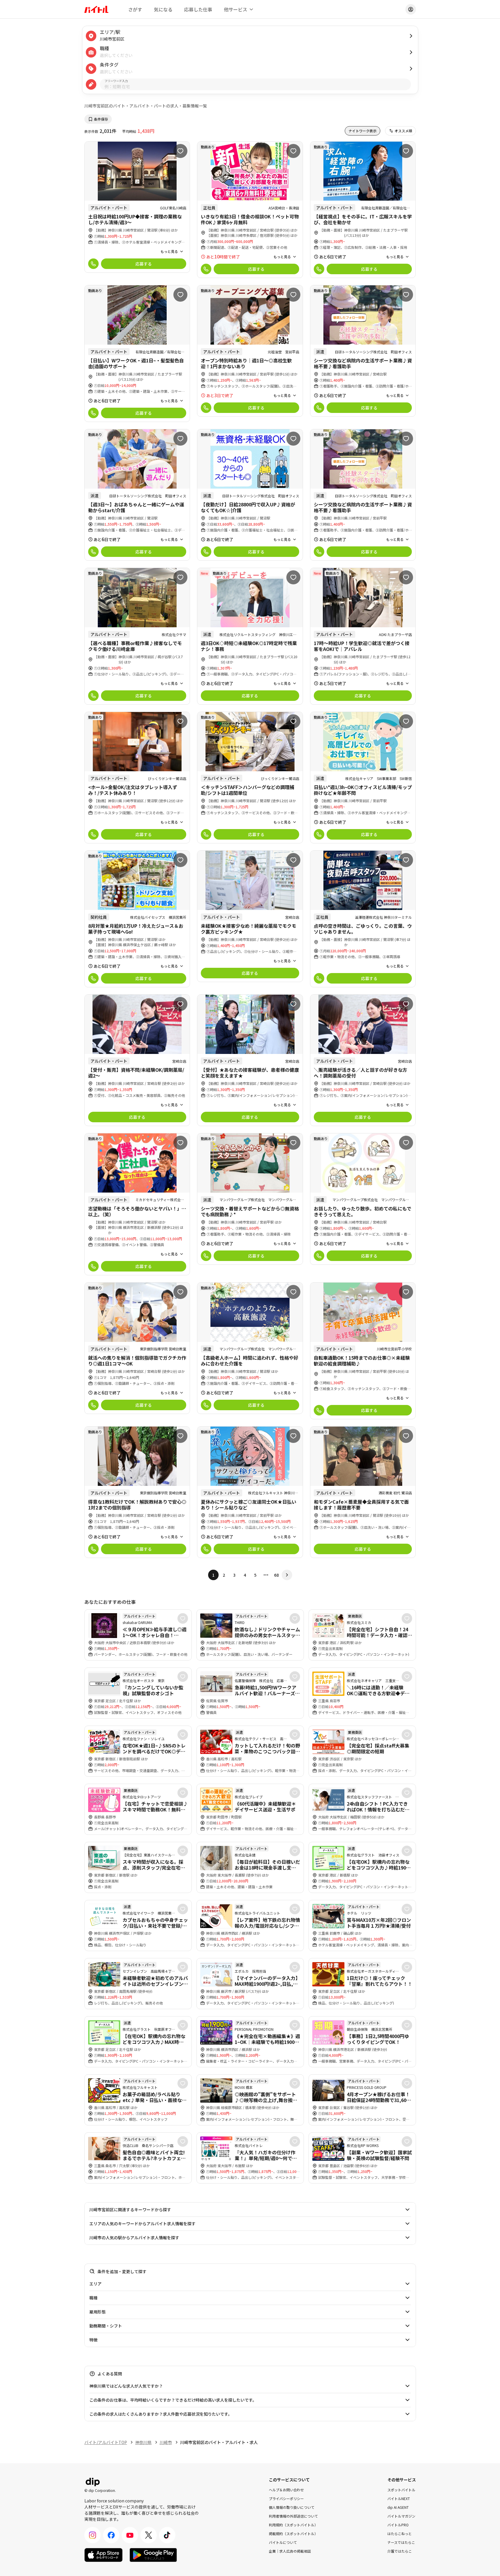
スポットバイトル (401, 2489)
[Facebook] (111, 2535)
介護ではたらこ (400, 2551)
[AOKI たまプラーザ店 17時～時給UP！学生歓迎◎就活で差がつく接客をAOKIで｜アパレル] (363, 636)
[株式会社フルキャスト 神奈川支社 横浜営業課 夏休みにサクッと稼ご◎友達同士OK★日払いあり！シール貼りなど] (250, 1492)
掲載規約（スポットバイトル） (293, 2533)
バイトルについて (283, 2542)
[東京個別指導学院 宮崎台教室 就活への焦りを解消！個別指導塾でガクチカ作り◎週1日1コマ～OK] (137, 1348)
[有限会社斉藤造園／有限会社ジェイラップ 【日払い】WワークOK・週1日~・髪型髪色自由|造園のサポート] (137, 354)
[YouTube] (130, 2535)
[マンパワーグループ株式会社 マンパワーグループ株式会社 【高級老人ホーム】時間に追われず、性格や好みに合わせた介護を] (250, 1348)
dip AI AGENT (398, 2507)
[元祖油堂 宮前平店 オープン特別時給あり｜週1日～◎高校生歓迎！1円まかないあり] (250, 351)
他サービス (236, 9)
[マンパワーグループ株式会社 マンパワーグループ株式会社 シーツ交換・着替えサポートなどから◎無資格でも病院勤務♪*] (250, 1199)
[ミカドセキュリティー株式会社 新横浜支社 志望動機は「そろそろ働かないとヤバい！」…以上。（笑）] (137, 1204)
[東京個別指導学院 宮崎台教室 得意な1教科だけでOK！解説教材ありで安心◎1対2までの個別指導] (137, 1492)
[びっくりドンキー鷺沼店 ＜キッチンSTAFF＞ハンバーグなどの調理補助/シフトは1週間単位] (250, 778)
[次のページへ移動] (287, 1575)
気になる (163, 9)
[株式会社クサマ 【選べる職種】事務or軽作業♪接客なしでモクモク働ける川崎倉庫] (137, 636)
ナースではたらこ (401, 2542)
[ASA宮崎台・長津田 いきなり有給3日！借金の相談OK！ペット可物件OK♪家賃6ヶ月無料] (250, 210)
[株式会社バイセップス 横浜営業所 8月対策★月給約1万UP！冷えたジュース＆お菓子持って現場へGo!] (137, 919)
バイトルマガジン (401, 2516)
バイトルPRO (398, 2524)
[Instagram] (93, 2535)
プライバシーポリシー (286, 2498)
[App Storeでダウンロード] (103, 2555)
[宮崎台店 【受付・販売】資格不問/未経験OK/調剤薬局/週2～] (137, 1060)
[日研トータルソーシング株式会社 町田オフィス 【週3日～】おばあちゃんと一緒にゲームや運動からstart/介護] (137, 495)
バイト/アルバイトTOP (106, 2442)
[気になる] (180, 151)
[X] (149, 2535)
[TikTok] (167, 2535)
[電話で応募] (93, 264)
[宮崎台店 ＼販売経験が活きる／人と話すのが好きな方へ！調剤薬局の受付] (363, 1060)
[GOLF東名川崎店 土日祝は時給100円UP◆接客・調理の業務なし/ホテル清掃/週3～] (137, 207)
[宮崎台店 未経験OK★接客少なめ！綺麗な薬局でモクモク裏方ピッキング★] (250, 916)
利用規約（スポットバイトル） (293, 2524)
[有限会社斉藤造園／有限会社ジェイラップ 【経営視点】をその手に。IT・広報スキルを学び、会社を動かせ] (363, 210)
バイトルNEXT (399, 2498)
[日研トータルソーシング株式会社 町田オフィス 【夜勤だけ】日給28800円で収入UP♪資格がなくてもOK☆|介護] (250, 495)
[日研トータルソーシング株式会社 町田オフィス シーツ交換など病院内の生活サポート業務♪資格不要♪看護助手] (363, 351)
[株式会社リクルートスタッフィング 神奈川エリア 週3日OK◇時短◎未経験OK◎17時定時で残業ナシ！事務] (250, 636)
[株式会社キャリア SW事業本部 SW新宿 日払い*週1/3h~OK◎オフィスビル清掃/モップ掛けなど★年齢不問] (363, 778)
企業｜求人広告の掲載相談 (290, 2551)
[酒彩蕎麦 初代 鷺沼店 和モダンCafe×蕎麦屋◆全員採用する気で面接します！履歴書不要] (363, 1492)
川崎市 (166, 2442)
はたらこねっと (400, 2533)
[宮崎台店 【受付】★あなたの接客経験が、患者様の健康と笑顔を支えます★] (250, 1060)
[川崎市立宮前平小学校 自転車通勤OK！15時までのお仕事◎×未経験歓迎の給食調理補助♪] (363, 1351)
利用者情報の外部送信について (293, 2516)
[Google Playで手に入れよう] (153, 2555)
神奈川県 (143, 2442)
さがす (135, 9)
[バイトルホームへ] (96, 9)
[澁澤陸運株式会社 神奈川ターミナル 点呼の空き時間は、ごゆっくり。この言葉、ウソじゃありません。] (363, 919)
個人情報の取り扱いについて (292, 2507)
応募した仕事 (198, 9)
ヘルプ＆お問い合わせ (286, 2489)
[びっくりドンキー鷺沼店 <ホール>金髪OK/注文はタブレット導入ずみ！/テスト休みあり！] (137, 778)
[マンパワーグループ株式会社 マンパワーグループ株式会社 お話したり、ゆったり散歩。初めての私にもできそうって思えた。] (363, 1199)
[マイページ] (411, 9)
